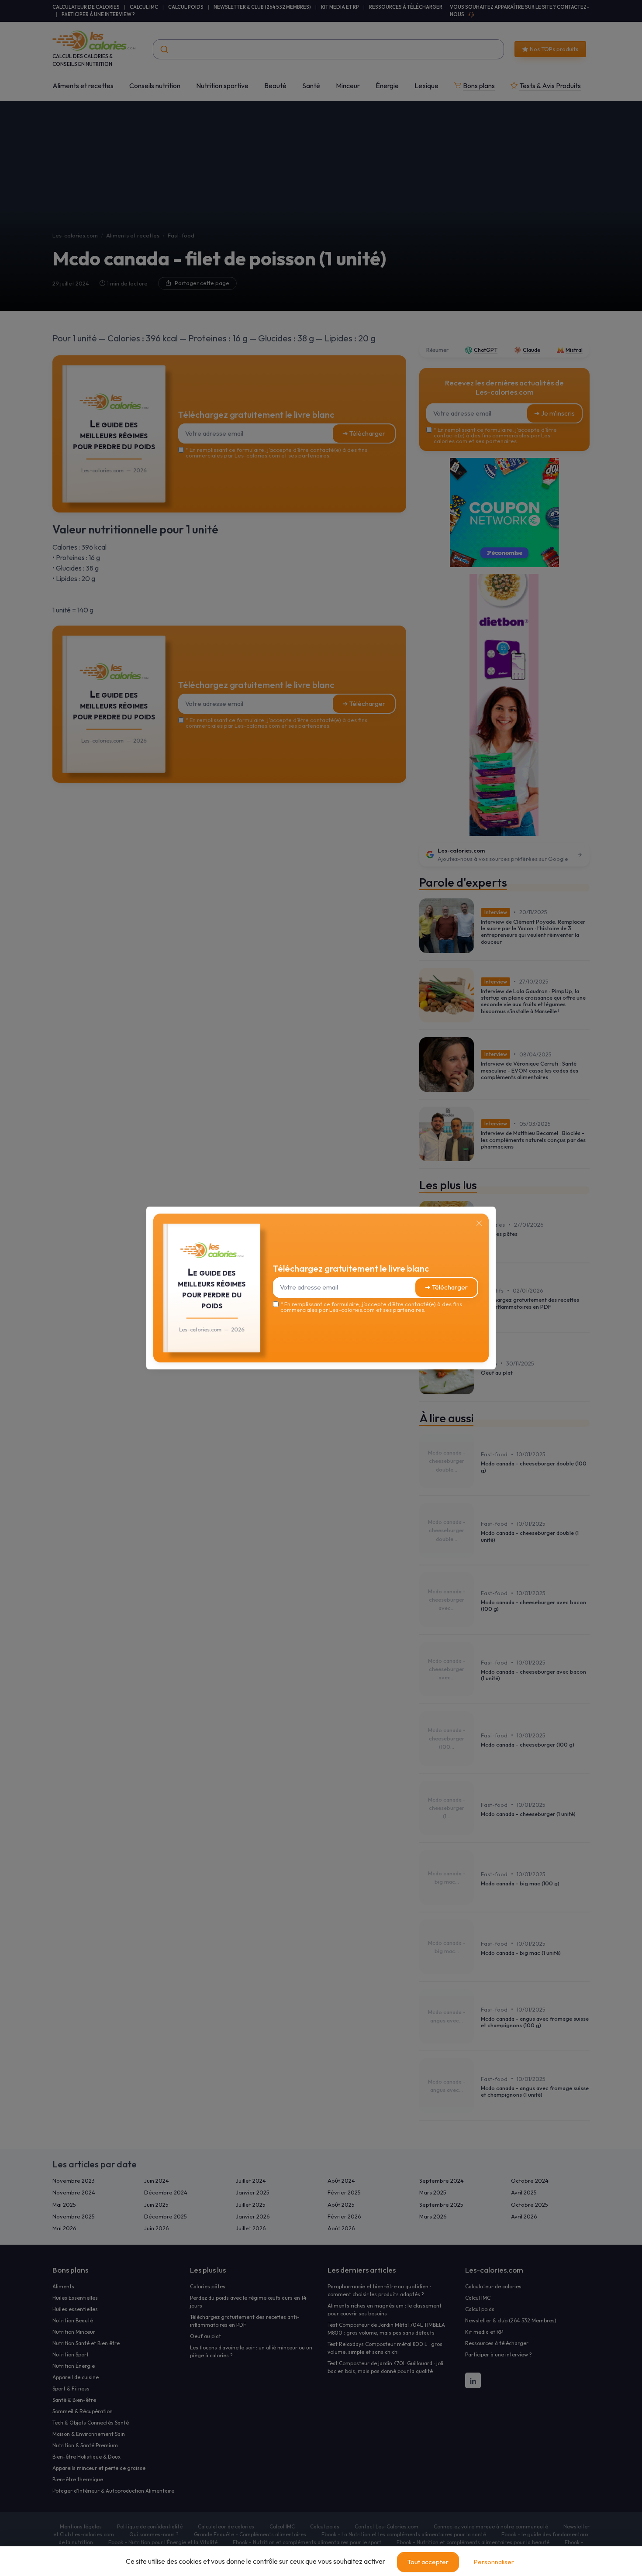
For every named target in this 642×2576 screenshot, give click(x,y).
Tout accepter (428, 2562)
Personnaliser (494, 2562)
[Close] (479, 1223)
